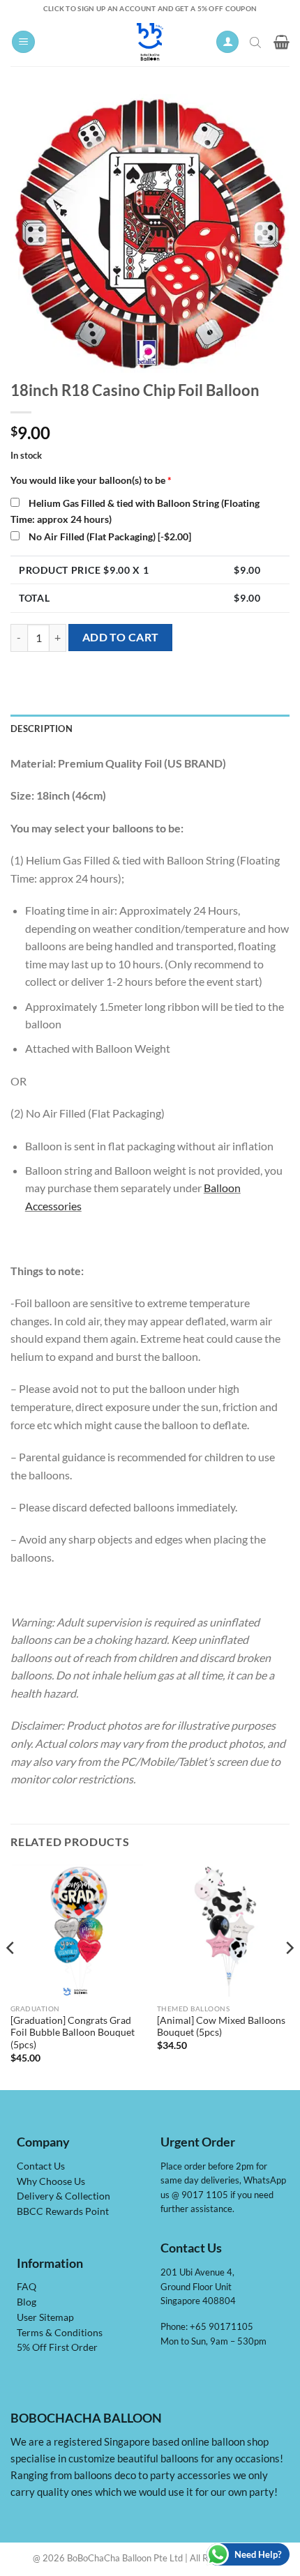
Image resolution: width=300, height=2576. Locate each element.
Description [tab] (42, 729)
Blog (27, 2302)
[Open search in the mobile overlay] (257, 42)
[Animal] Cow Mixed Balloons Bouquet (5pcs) (221, 2027)
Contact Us (41, 2166)
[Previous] (11, 1976)
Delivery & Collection (63, 2196)
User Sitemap (45, 2317)
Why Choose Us (51, 2181)
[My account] (227, 42)
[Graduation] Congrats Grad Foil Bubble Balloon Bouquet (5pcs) (73, 2033)
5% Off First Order (57, 2347)
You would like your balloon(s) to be (91, 480)
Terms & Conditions (60, 2333)
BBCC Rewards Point (63, 2211)
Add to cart (121, 637)
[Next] (289, 1976)
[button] (23, 42)
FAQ (27, 2287)
